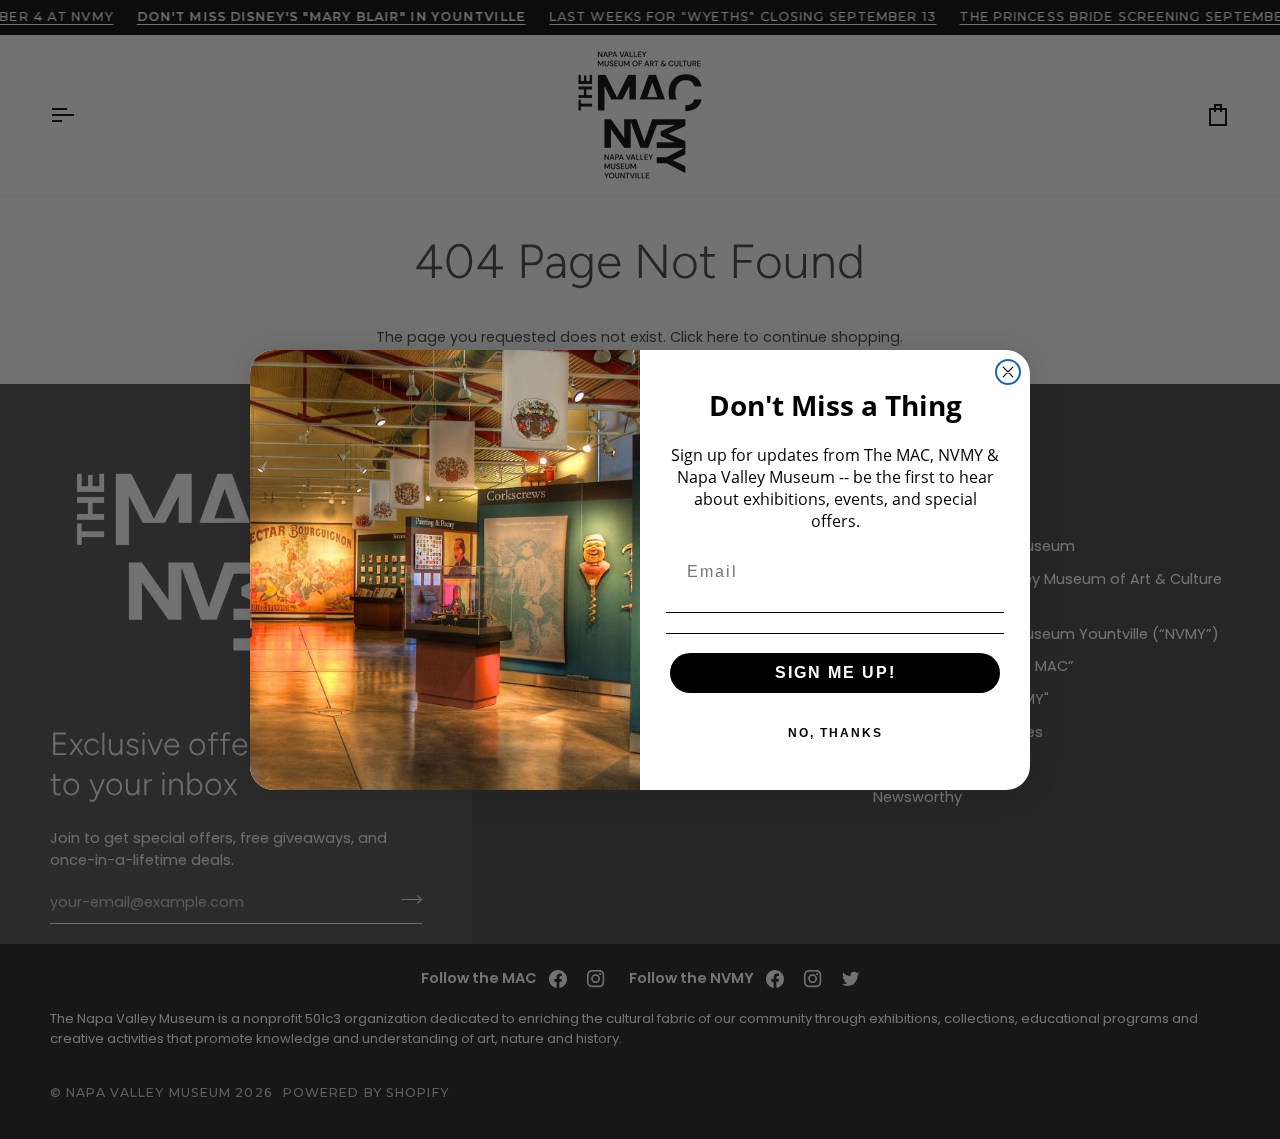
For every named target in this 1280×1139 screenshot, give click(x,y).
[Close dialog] (1008, 372)
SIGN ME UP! (835, 672)
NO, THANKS (835, 733)
